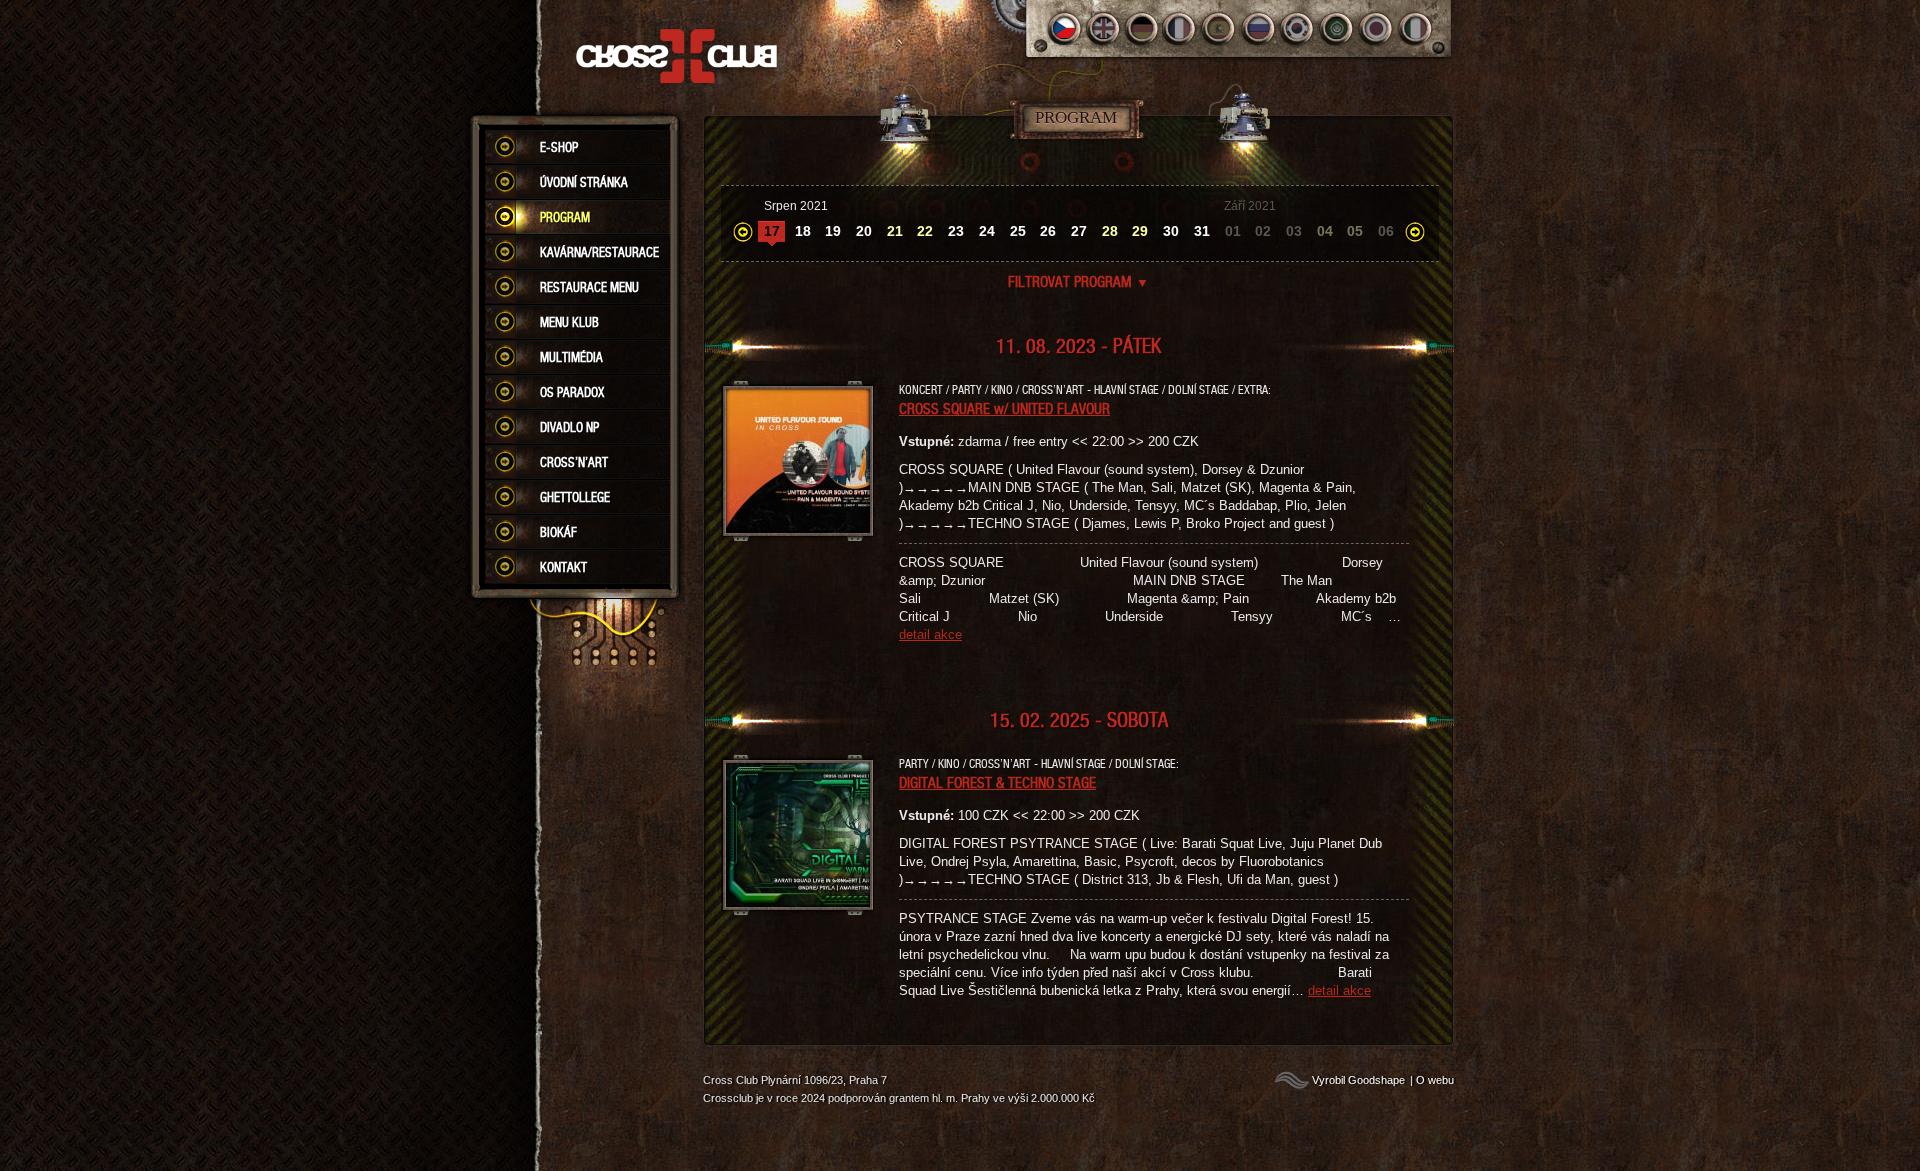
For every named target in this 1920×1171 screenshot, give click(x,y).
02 (1263, 231)
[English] (1103, 28)
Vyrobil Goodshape (1358, 1080)
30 (1171, 231)
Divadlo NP (569, 427)
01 (1233, 231)
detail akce (930, 634)
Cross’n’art (574, 462)
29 (1140, 231)
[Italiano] (1415, 28)
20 (864, 231)
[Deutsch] (1142, 28)
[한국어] (1298, 28)
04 (1325, 231)
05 (1355, 231)
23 (956, 231)
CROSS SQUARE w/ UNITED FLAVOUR (1004, 408)
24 (987, 231)
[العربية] (1337, 28)
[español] (1220, 28)
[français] (1181, 28)
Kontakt (563, 567)
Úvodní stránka (584, 182)
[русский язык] (1259, 28)
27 (1079, 231)
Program (565, 217)
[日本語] (1376, 28)
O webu (1435, 1080)
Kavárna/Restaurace (599, 252)
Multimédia (571, 357)
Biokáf (558, 532)
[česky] (1064, 28)
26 (1048, 231)
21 (895, 231)
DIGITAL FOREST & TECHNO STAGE (997, 782)
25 (1018, 231)
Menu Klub (569, 322)
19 (833, 231)
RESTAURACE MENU (589, 287)
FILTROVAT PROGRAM (1078, 281)
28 (1110, 231)
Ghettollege (575, 497)
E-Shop (559, 147)
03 (1294, 231)
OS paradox (572, 392)
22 (925, 231)
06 (1386, 231)
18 (803, 231)
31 (1202, 231)
